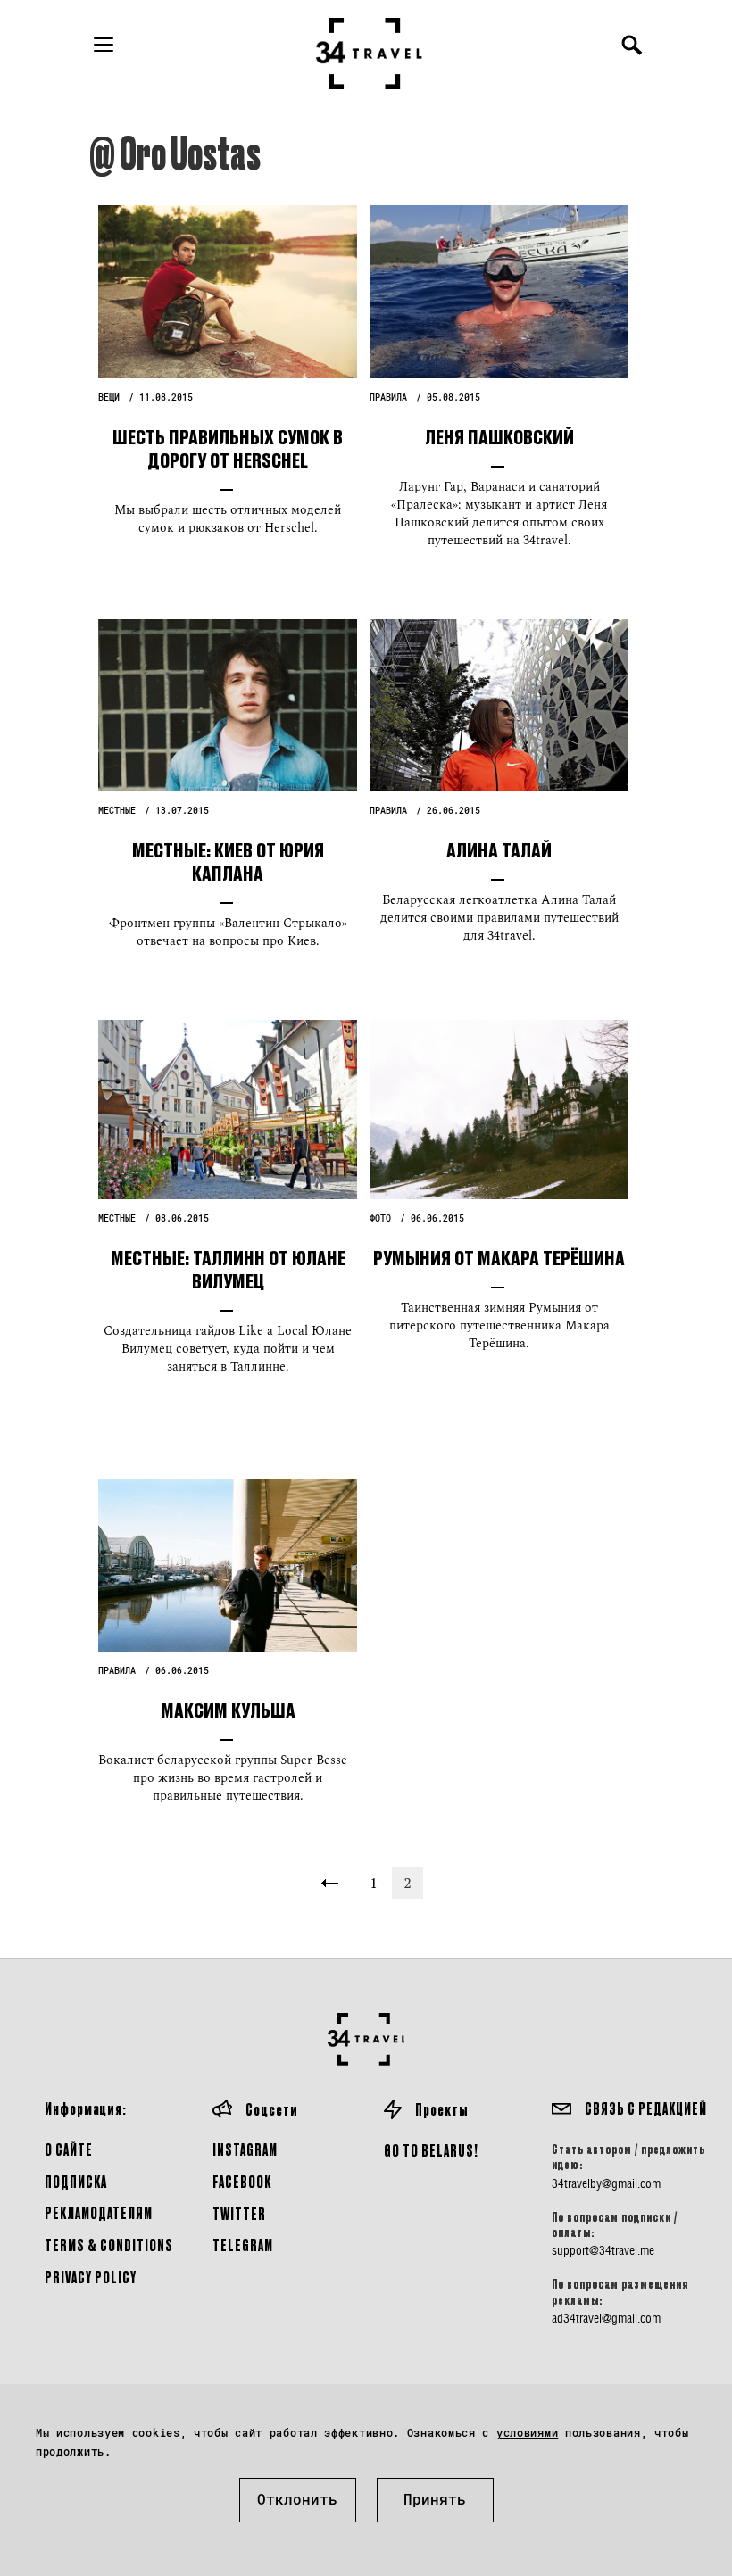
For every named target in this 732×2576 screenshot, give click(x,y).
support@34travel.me (603, 2250)
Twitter (239, 2213)
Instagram (245, 2149)
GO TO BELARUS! (431, 2150)
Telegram (243, 2245)
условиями (527, 2432)
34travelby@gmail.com (606, 2183)
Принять (435, 2499)
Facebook (242, 2181)
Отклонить (297, 2499)
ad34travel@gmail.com (606, 2318)
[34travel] (370, 54)
